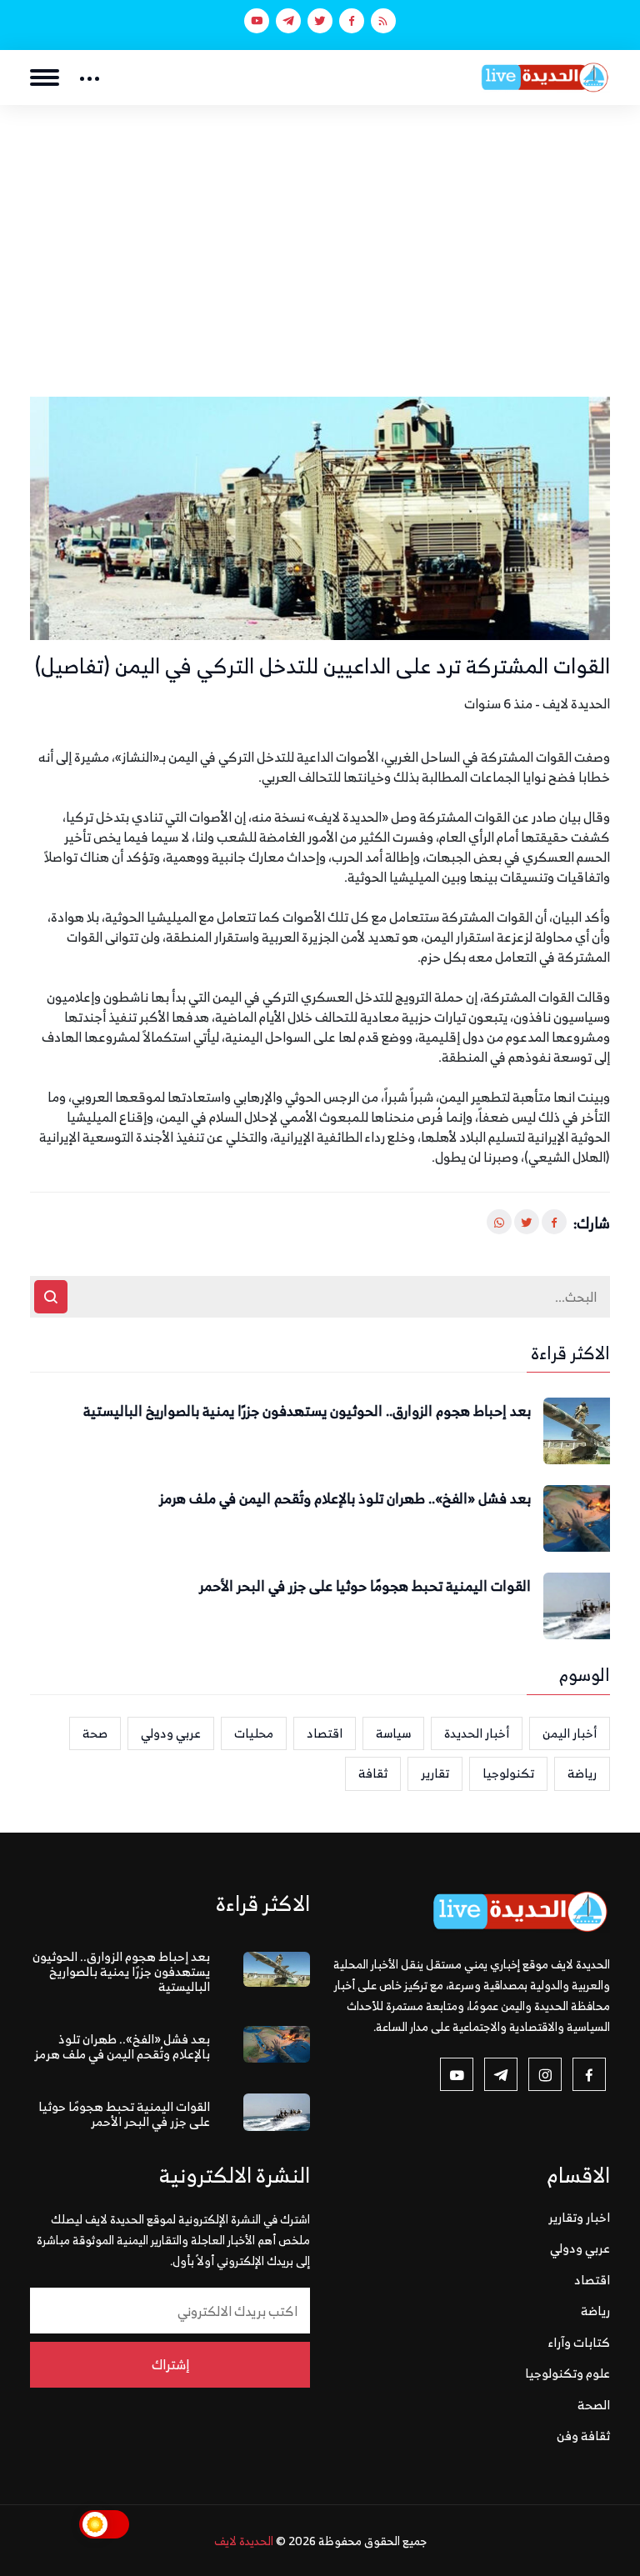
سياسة (393, 1733)
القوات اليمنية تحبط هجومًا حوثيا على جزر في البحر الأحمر (365, 1587)
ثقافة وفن (583, 2436)
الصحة (594, 2405)
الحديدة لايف (244, 2541)
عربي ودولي (171, 1733)
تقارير (435, 1773)
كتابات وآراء (579, 2342)
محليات (254, 1733)
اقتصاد (325, 1733)
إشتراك (170, 2364)
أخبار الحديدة (477, 1733)
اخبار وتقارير (579, 2217)
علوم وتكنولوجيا (567, 2373)
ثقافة (373, 1773)
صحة (95, 1733)
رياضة (582, 1773)
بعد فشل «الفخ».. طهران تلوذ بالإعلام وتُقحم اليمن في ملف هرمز (345, 1499)
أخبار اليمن (570, 1733)
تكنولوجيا (508, 1773)
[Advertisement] (320, 230)
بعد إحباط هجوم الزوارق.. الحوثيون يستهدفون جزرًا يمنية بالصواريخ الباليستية (307, 1412)
